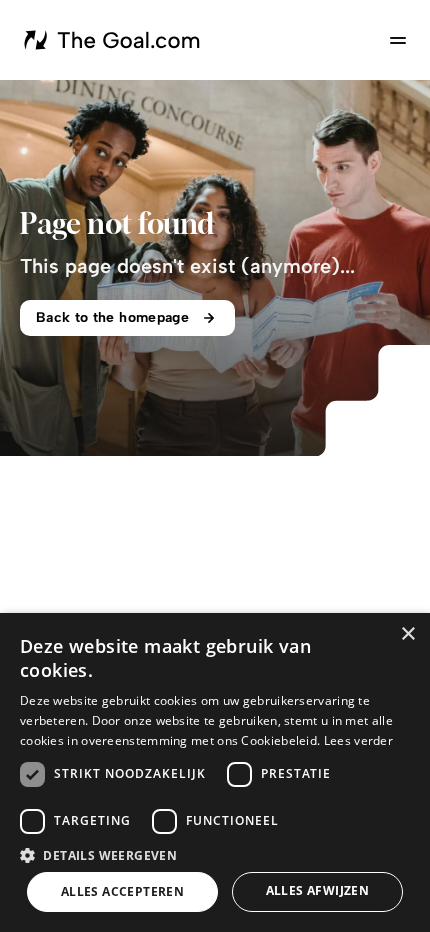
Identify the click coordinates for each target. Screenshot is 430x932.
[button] (215, 854)
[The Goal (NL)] (114, 40)
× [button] (407, 634)
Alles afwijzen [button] (318, 890)
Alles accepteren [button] (122, 891)
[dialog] (215, 772)
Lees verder (358, 740)
